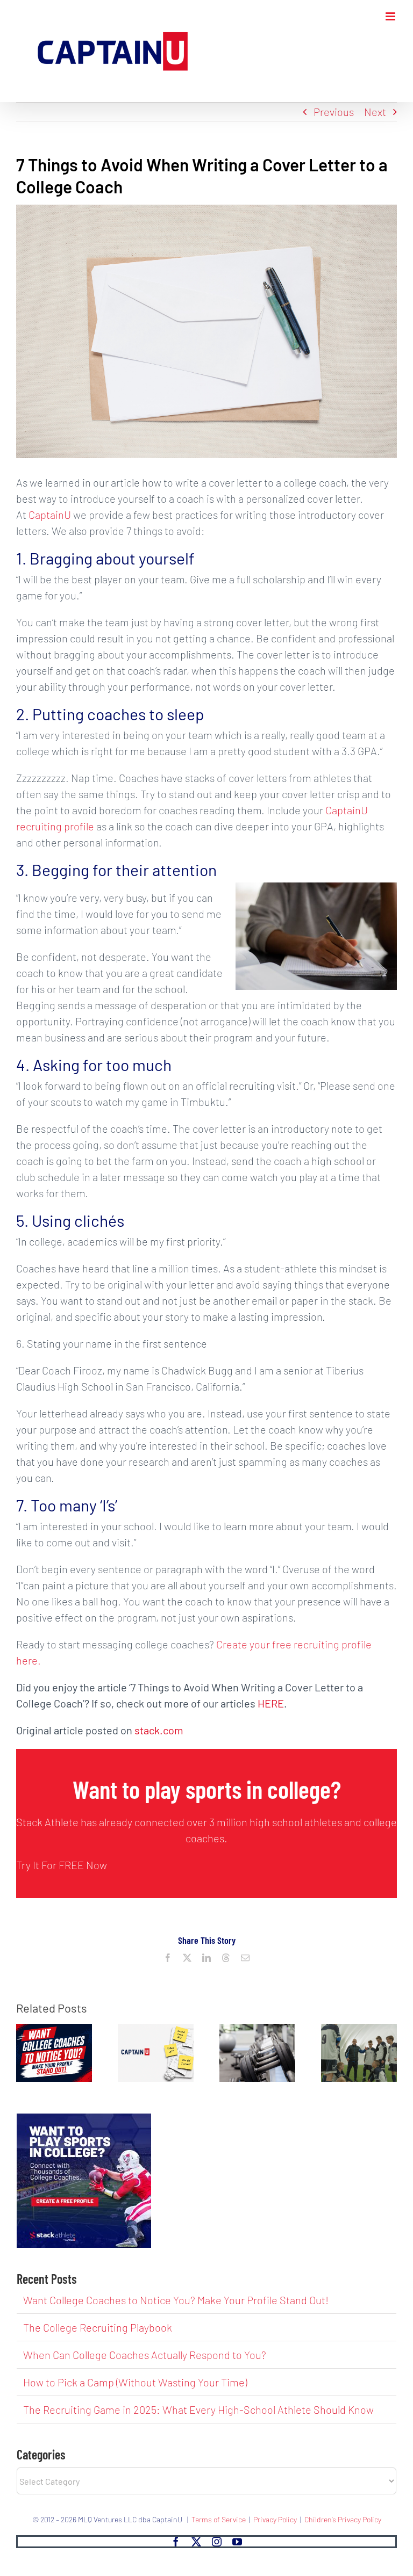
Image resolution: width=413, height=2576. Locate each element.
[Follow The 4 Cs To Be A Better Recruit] (359, 2030)
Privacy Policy (275, 2519)
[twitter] (196, 2542)
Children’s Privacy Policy (343, 2519)
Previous (334, 112)
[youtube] (237, 2542)
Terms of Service (219, 2519)
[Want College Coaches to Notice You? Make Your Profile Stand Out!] (54, 2030)
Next (375, 112)
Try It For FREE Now (62, 1865)
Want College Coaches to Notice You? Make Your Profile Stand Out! (176, 2300)
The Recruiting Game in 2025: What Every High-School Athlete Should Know (198, 2409)
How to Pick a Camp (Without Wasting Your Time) (135, 2382)
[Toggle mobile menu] (391, 16)
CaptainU (50, 515)
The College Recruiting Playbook (98, 2327)
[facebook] (176, 2542)
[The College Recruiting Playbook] (156, 2030)
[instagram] (217, 2542)
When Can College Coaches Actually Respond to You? (145, 2355)
